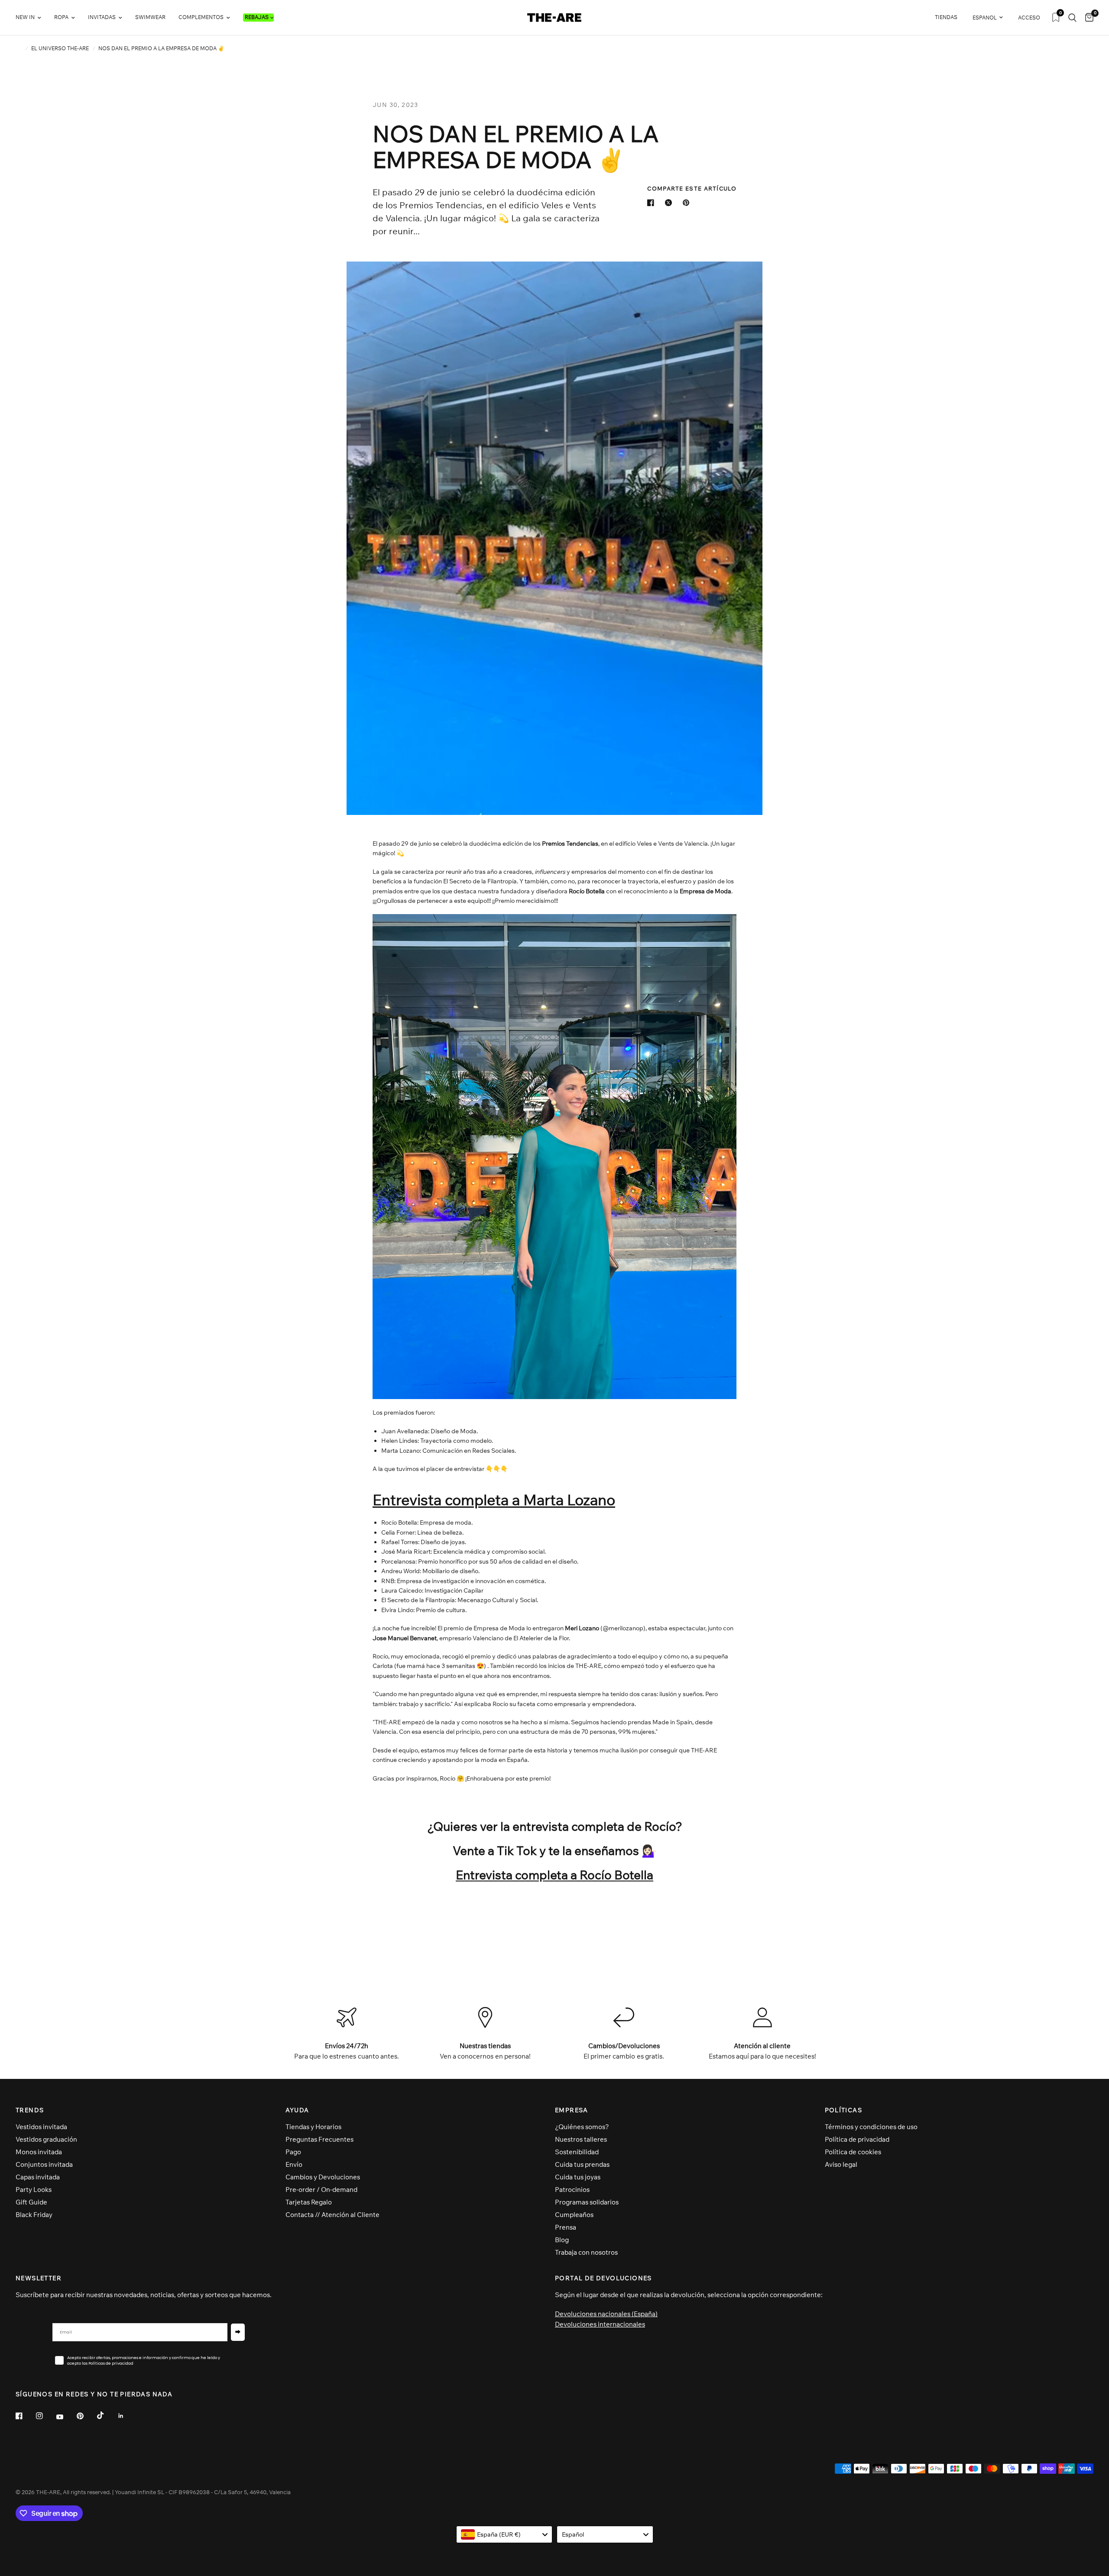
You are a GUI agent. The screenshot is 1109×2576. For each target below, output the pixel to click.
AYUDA (297, 2110)
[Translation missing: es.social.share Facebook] (652, 203)
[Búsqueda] (1072, 18)
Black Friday (34, 2215)
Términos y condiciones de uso (871, 2127)
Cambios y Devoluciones (323, 2177)
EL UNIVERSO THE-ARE (60, 48)
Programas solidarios (587, 2202)
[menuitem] (32, 18)
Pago (293, 2152)
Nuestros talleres (581, 2139)
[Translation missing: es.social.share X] (670, 203)
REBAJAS (257, 17)
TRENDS (30, 2110)
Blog (562, 2240)
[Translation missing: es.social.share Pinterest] (688, 203)
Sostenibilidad (577, 2152)
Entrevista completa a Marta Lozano (494, 1500)
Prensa (566, 2227)
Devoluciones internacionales (600, 2324)
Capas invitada (38, 2177)
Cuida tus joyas (578, 2177)
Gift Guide (31, 2202)
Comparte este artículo (692, 189)
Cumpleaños (574, 2215)
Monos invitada (39, 2152)
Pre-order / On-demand (321, 2190)
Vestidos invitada (41, 2127)
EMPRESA (572, 2110)
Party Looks (34, 2190)
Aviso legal (841, 2164)
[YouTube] (66, 2417)
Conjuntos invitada (44, 2164)
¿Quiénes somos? (582, 2127)
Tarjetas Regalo (309, 2202)
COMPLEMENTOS (201, 17)
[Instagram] (45, 2416)
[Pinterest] (86, 2416)
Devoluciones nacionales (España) (606, 2314)
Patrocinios (572, 2190)
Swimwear (150, 17)
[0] (1087, 18)
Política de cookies (853, 2152)
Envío (294, 2164)
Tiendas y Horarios (313, 2127)
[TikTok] (107, 2415)
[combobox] (504, 2534)
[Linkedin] (127, 2416)
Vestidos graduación (46, 2139)
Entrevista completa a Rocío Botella (554, 1875)
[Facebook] (25, 2416)
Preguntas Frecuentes (319, 2139)
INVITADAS (102, 17)
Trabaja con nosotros (586, 2252)
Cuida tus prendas (582, 2164)
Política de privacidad (857, 2139)
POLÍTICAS (844, 2110)
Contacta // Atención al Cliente (332, 2215)
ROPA (61, 17)
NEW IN (25, 17)
